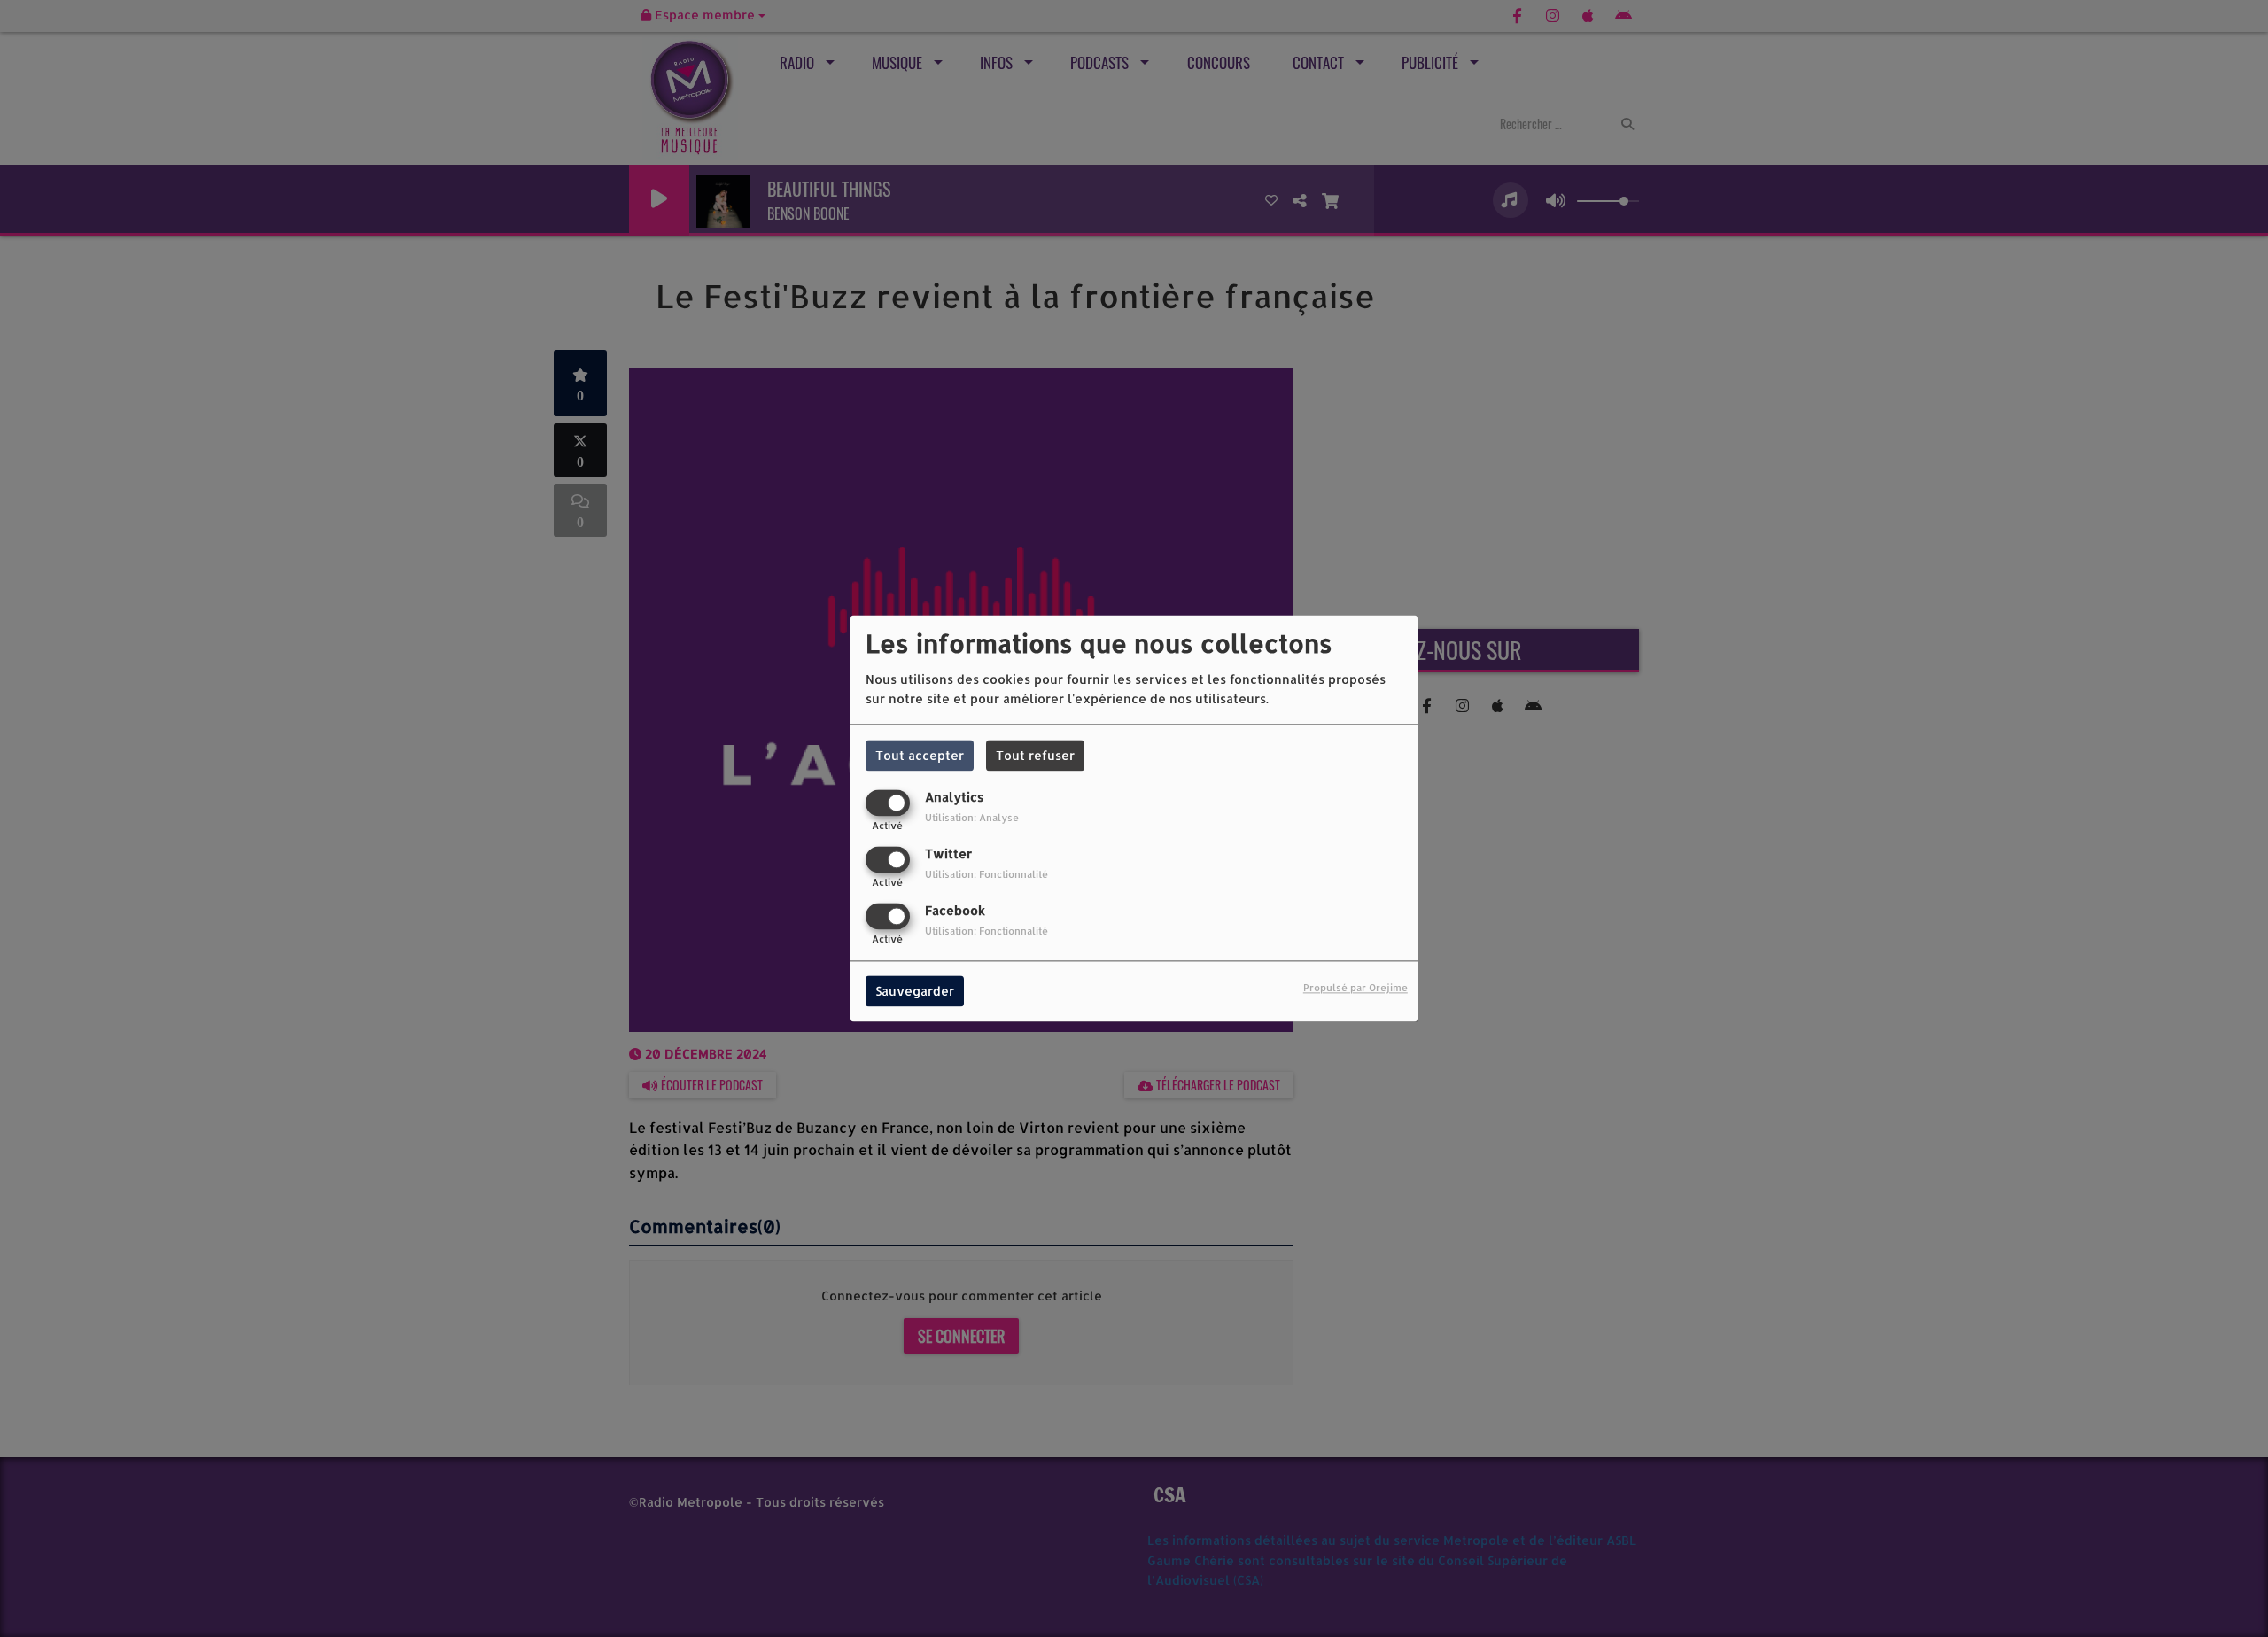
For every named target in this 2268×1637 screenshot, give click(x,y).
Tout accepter (920, 755)
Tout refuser (1035, 755)
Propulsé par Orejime (1355, 988)
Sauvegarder (915, 992)
